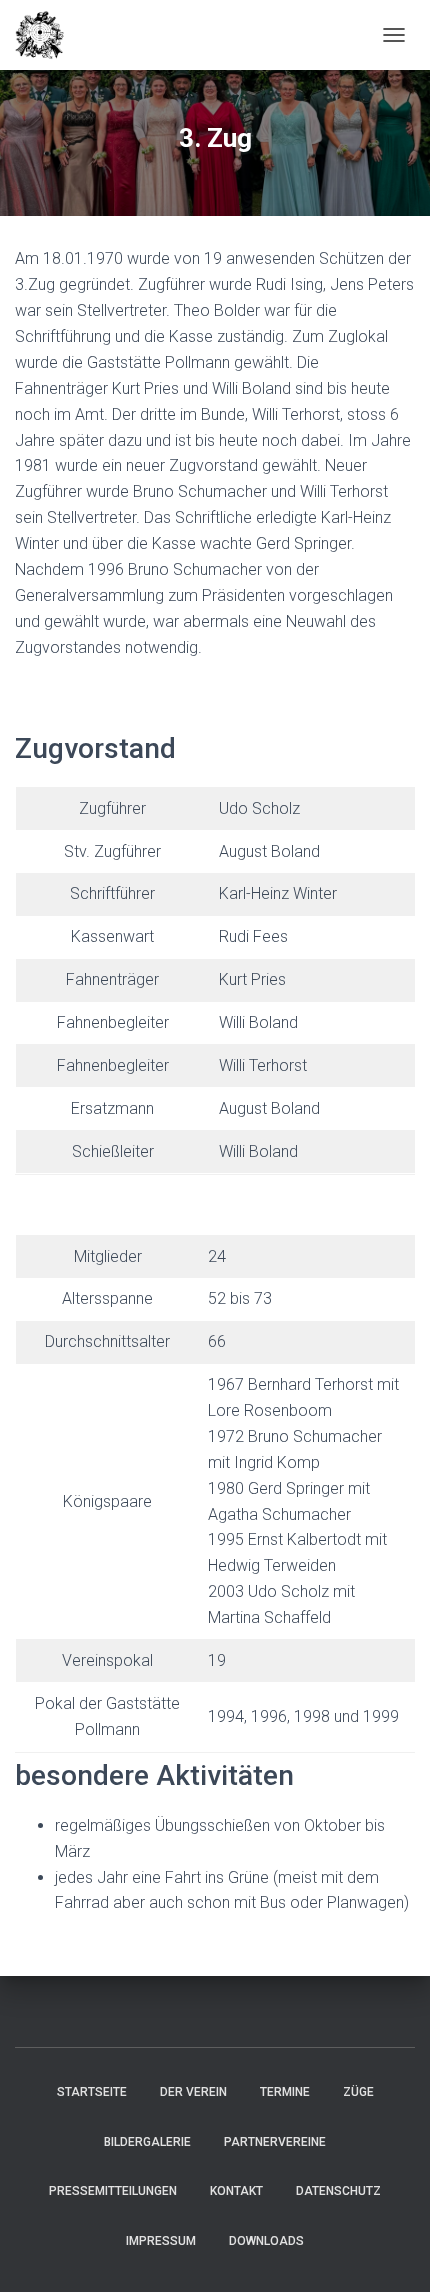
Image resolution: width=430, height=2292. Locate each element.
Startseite (92, 2092)
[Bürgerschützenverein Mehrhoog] (47, 35)
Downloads (266, 2241)
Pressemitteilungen (113, 2191)
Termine (285, 2092)
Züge (358, 2092)
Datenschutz (338, 2191)
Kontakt (236, 2191)
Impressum (161, 2241)
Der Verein (193, 2092)
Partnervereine (275, 2142)
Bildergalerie (147, 2142)
